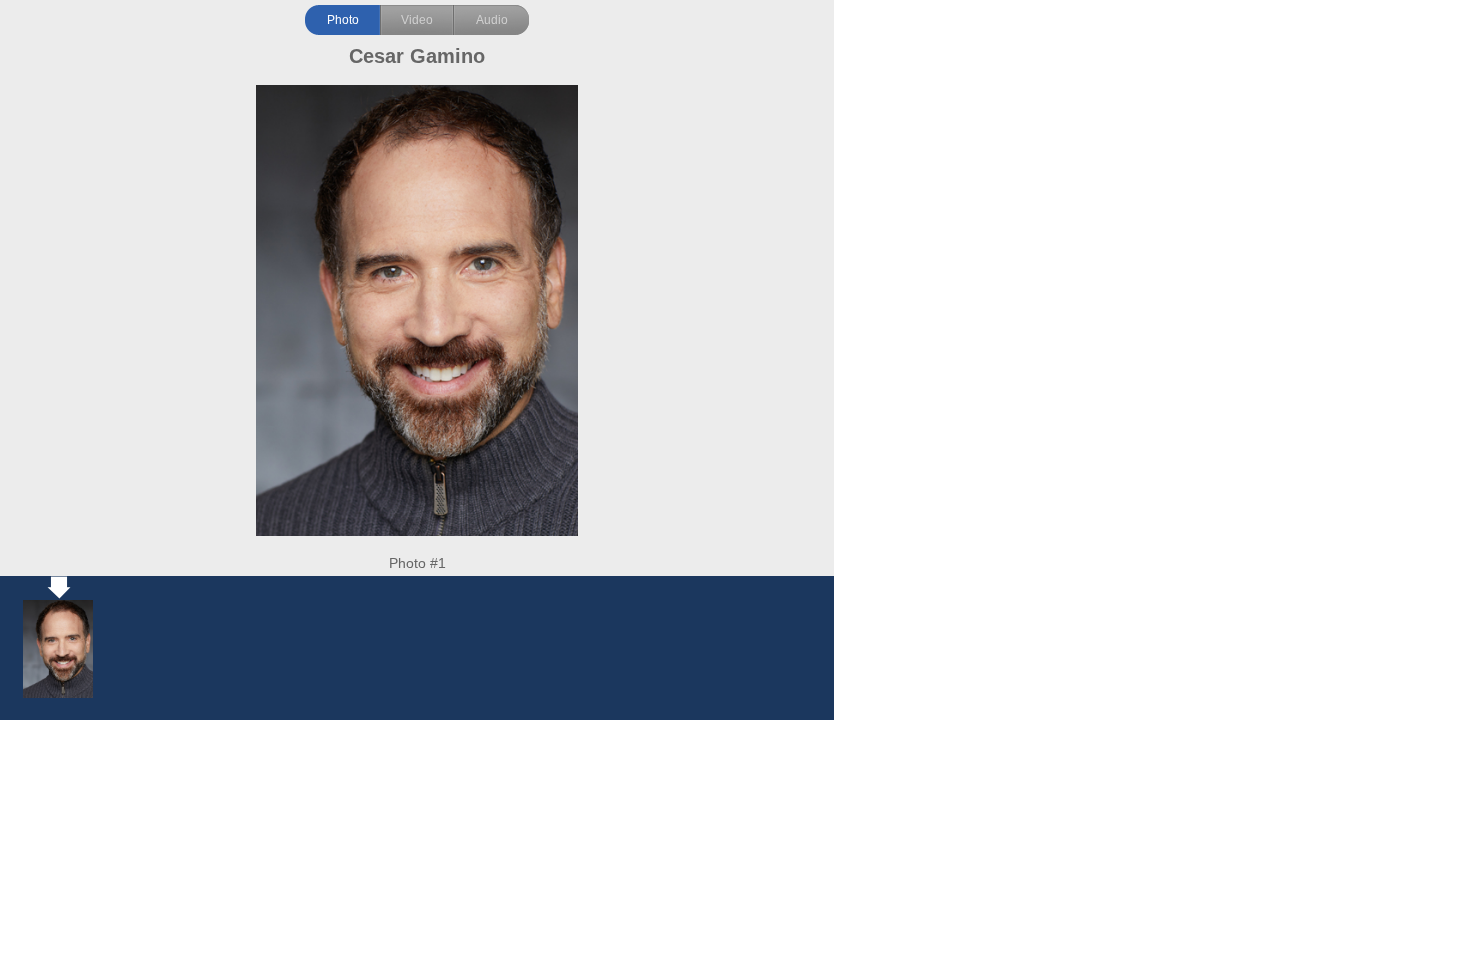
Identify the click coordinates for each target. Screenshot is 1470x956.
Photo (343, 20)
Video (417, 20)
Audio (492, 20)
